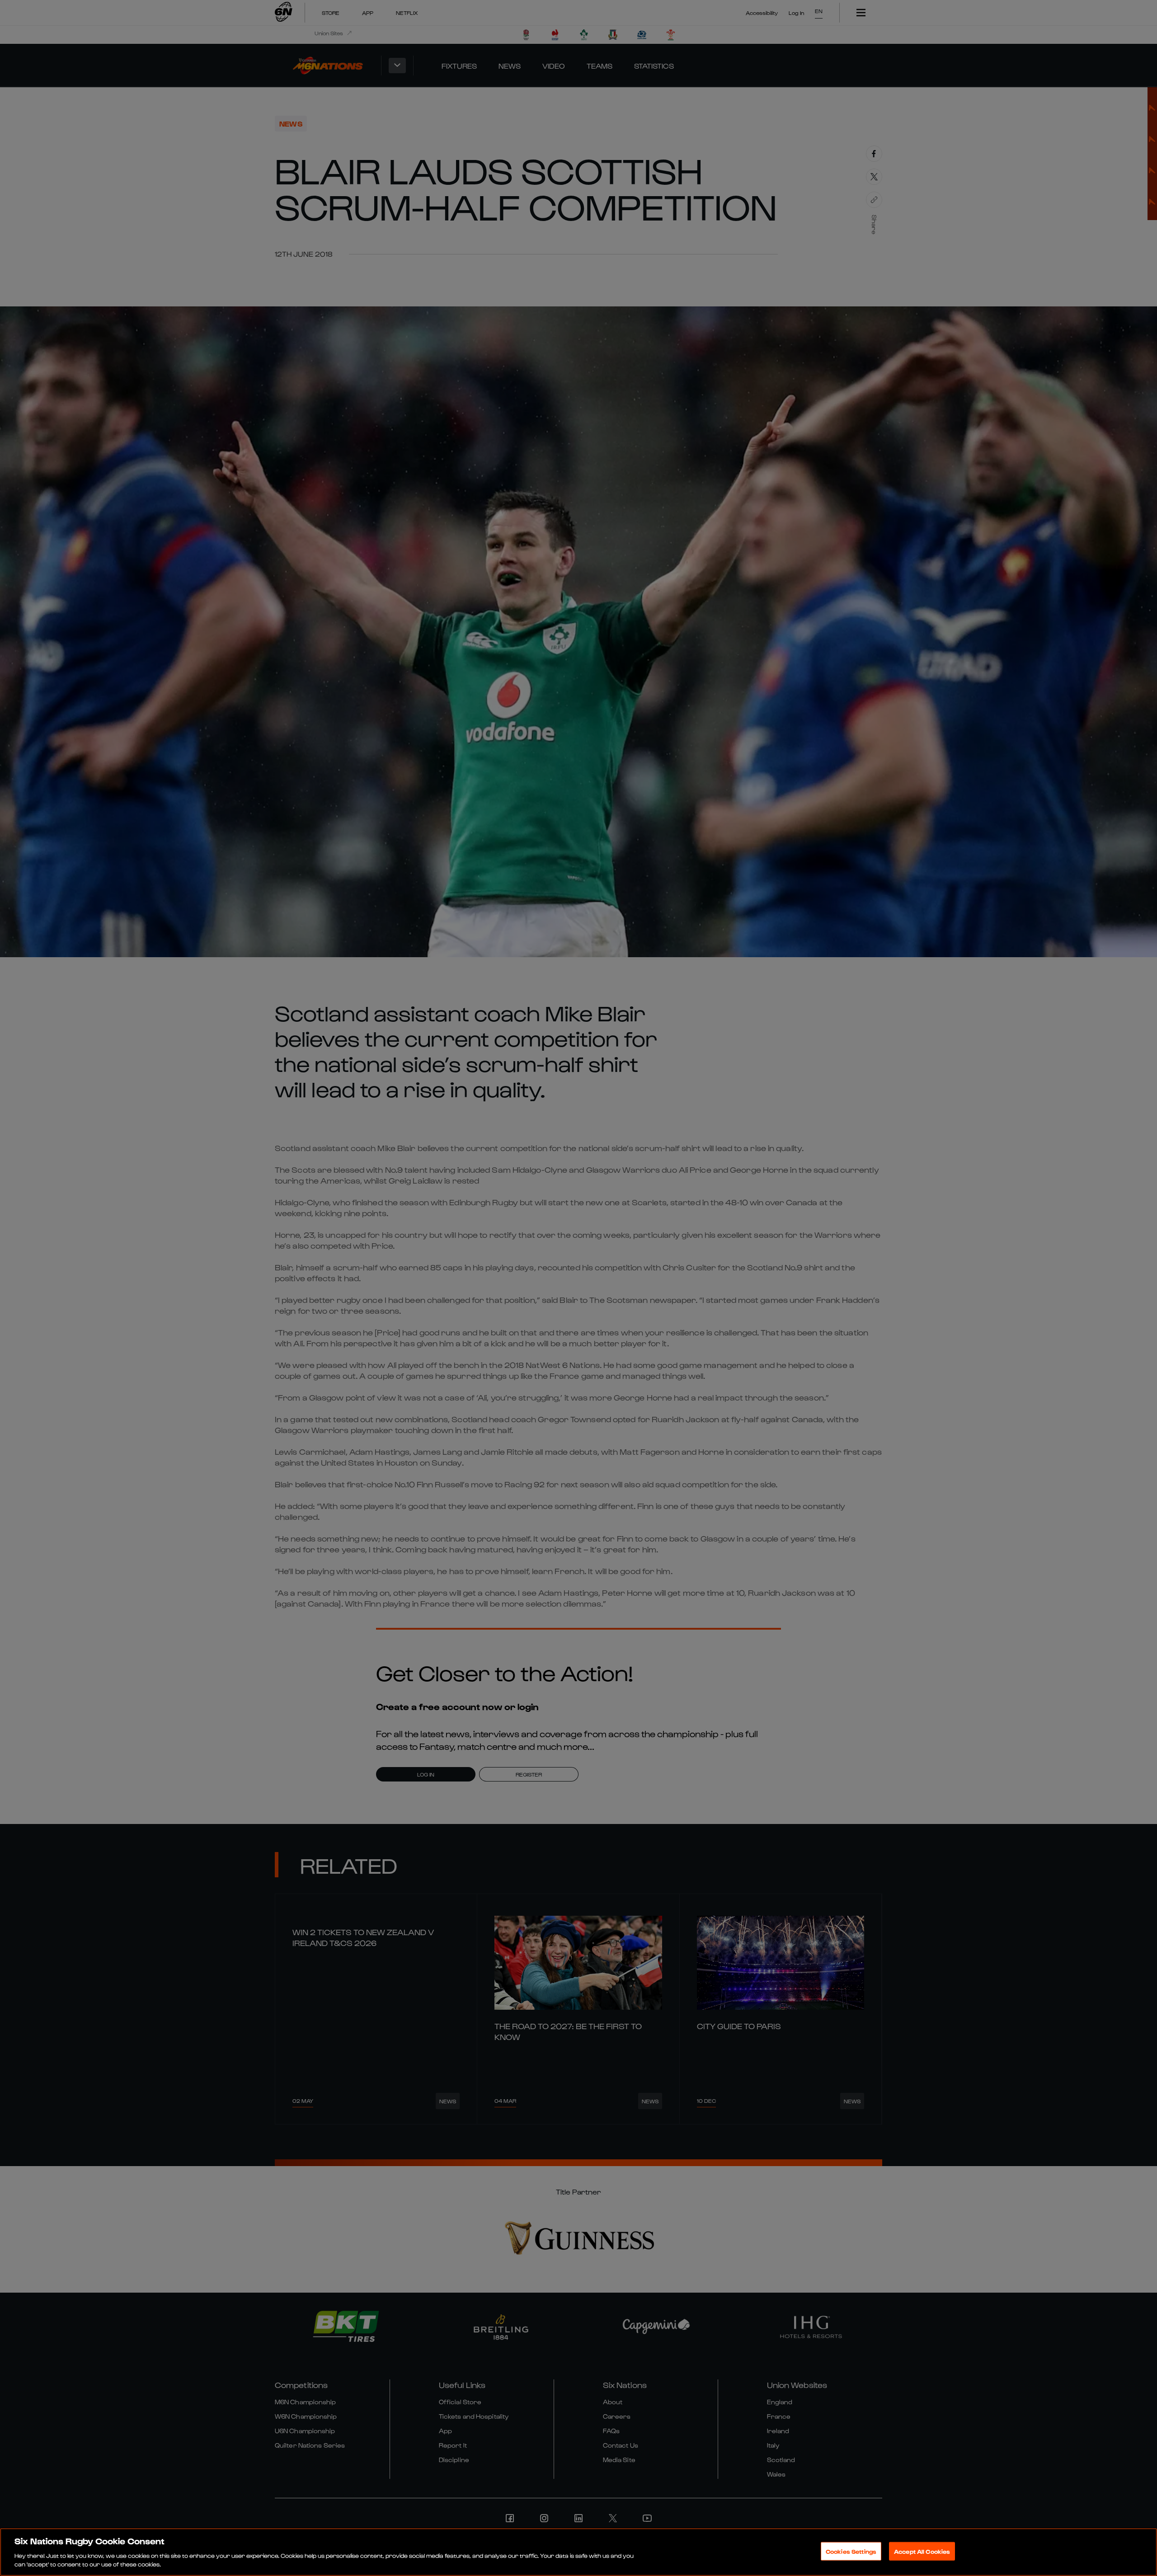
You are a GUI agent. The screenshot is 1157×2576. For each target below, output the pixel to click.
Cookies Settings (851, 2551)
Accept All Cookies (922, 2551)
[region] (578, 2552)
